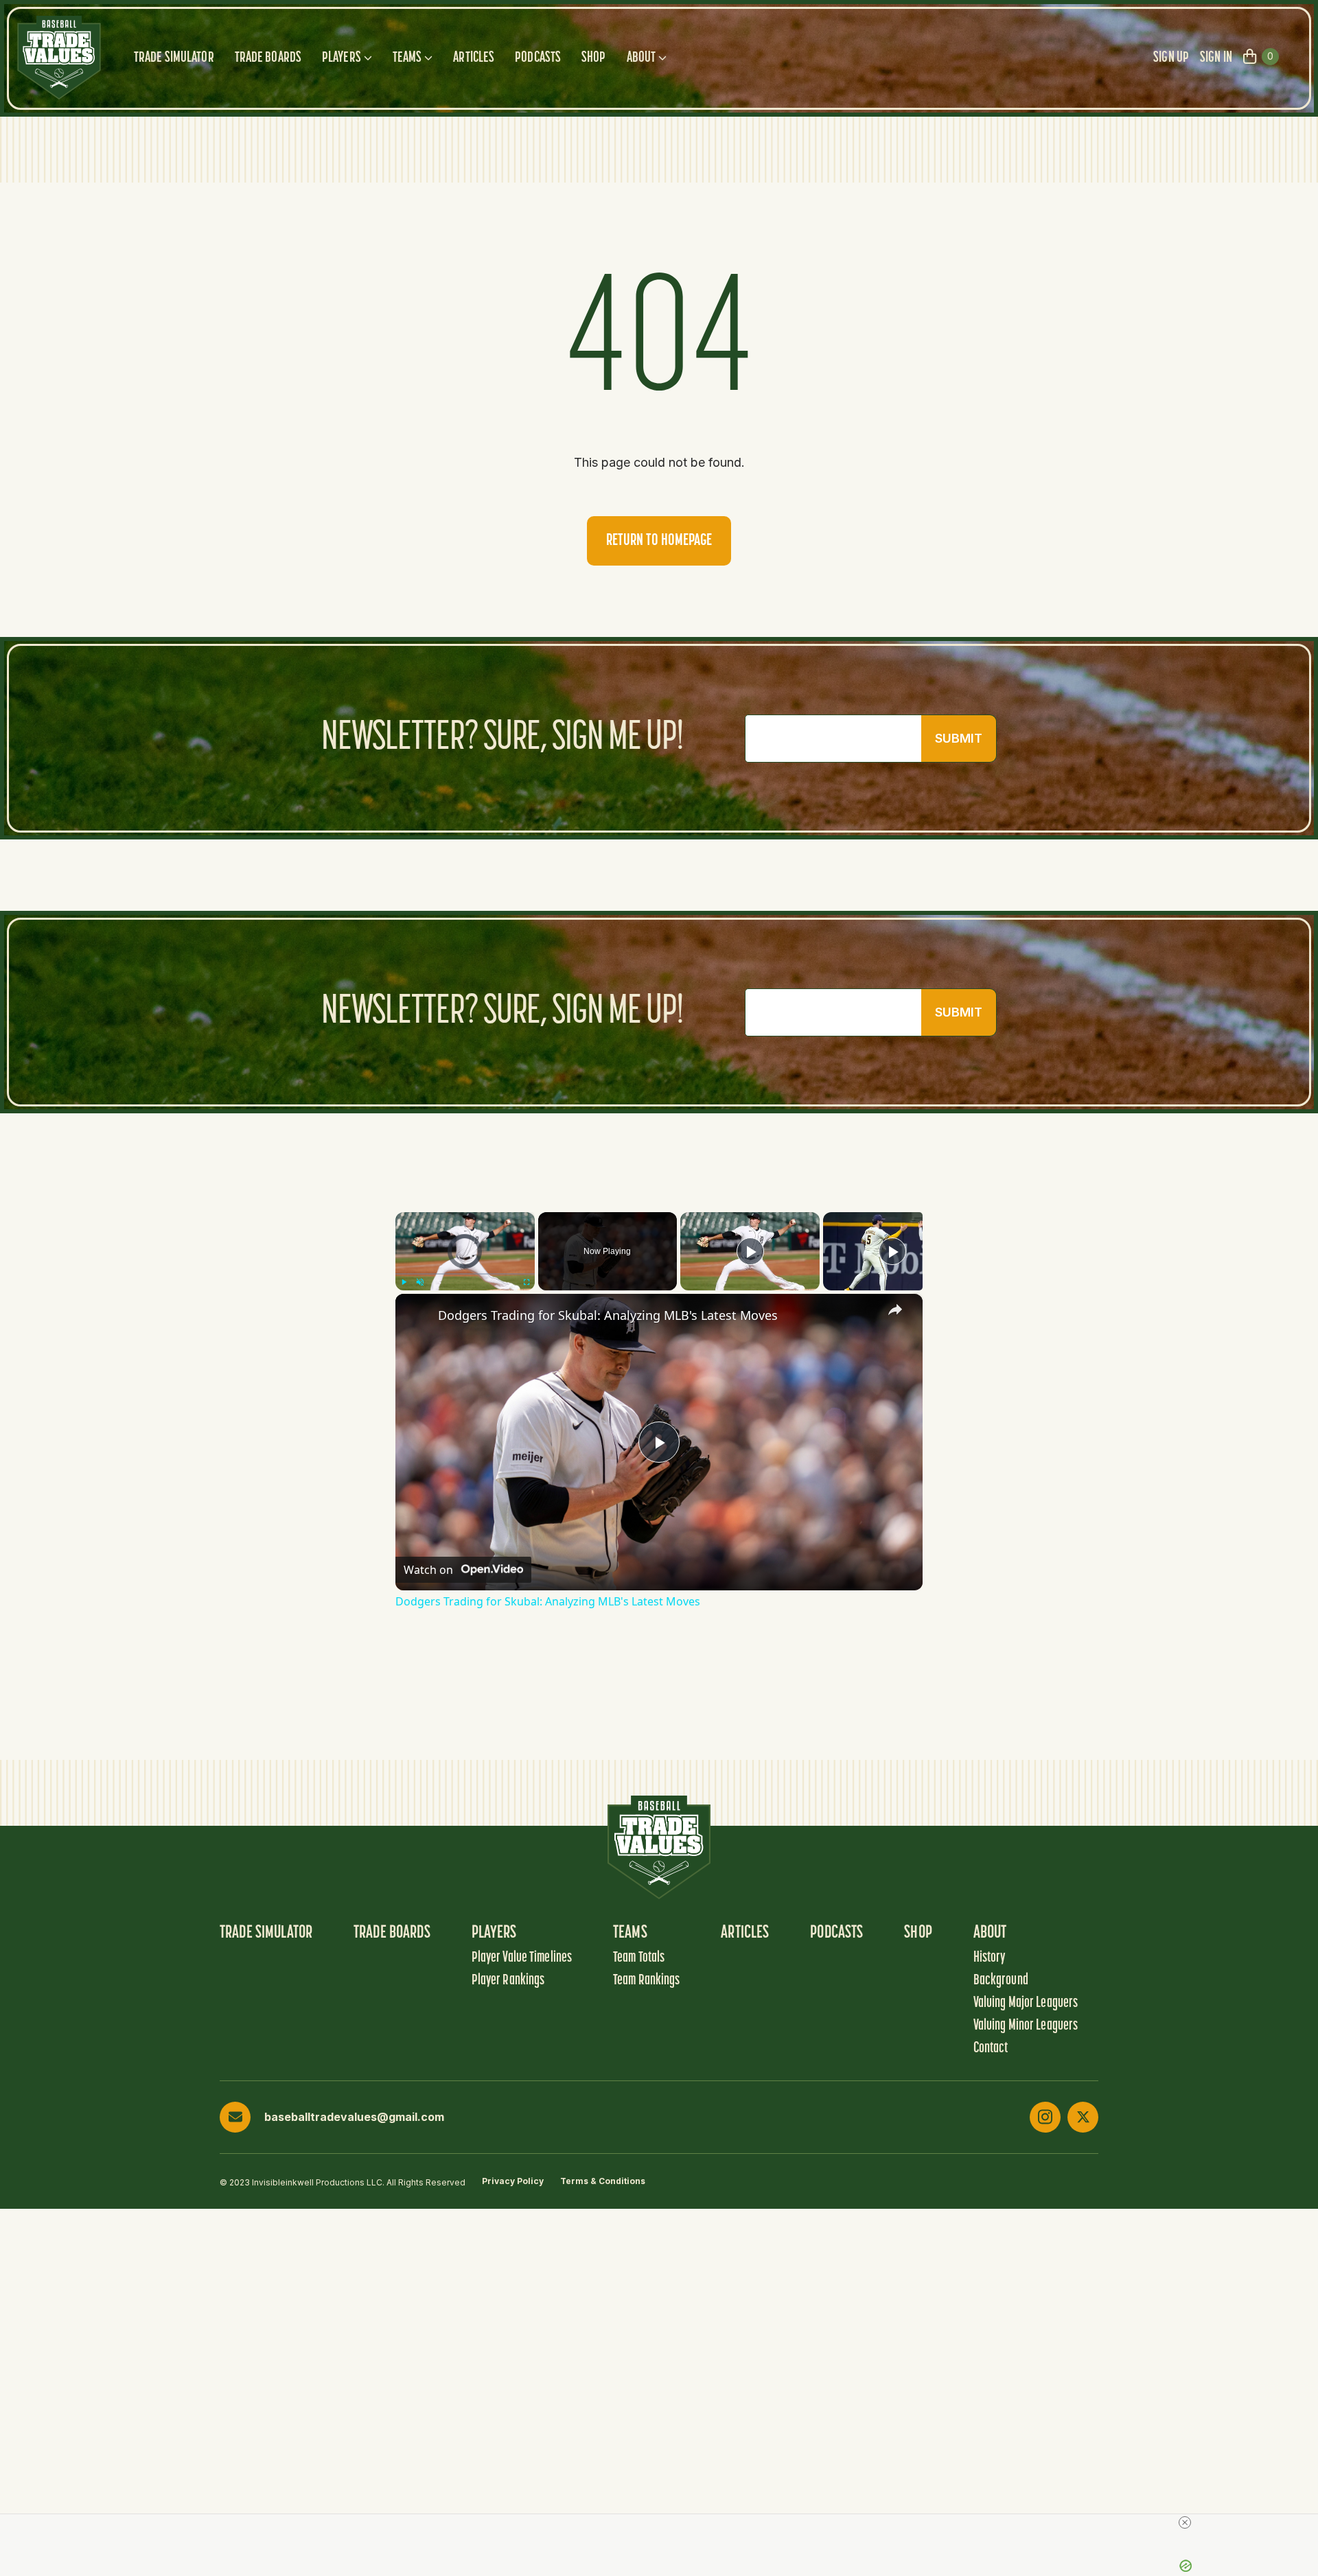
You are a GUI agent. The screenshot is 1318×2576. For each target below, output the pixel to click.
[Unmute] (420, 1282)
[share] (895, 1310)
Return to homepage (659, 541)
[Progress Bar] (465, 1274)
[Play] (404, 1282)
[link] (417, 1316)
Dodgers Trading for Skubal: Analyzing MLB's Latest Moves (608, 1315)
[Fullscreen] (527, 1282)
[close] (1185, 2522)
